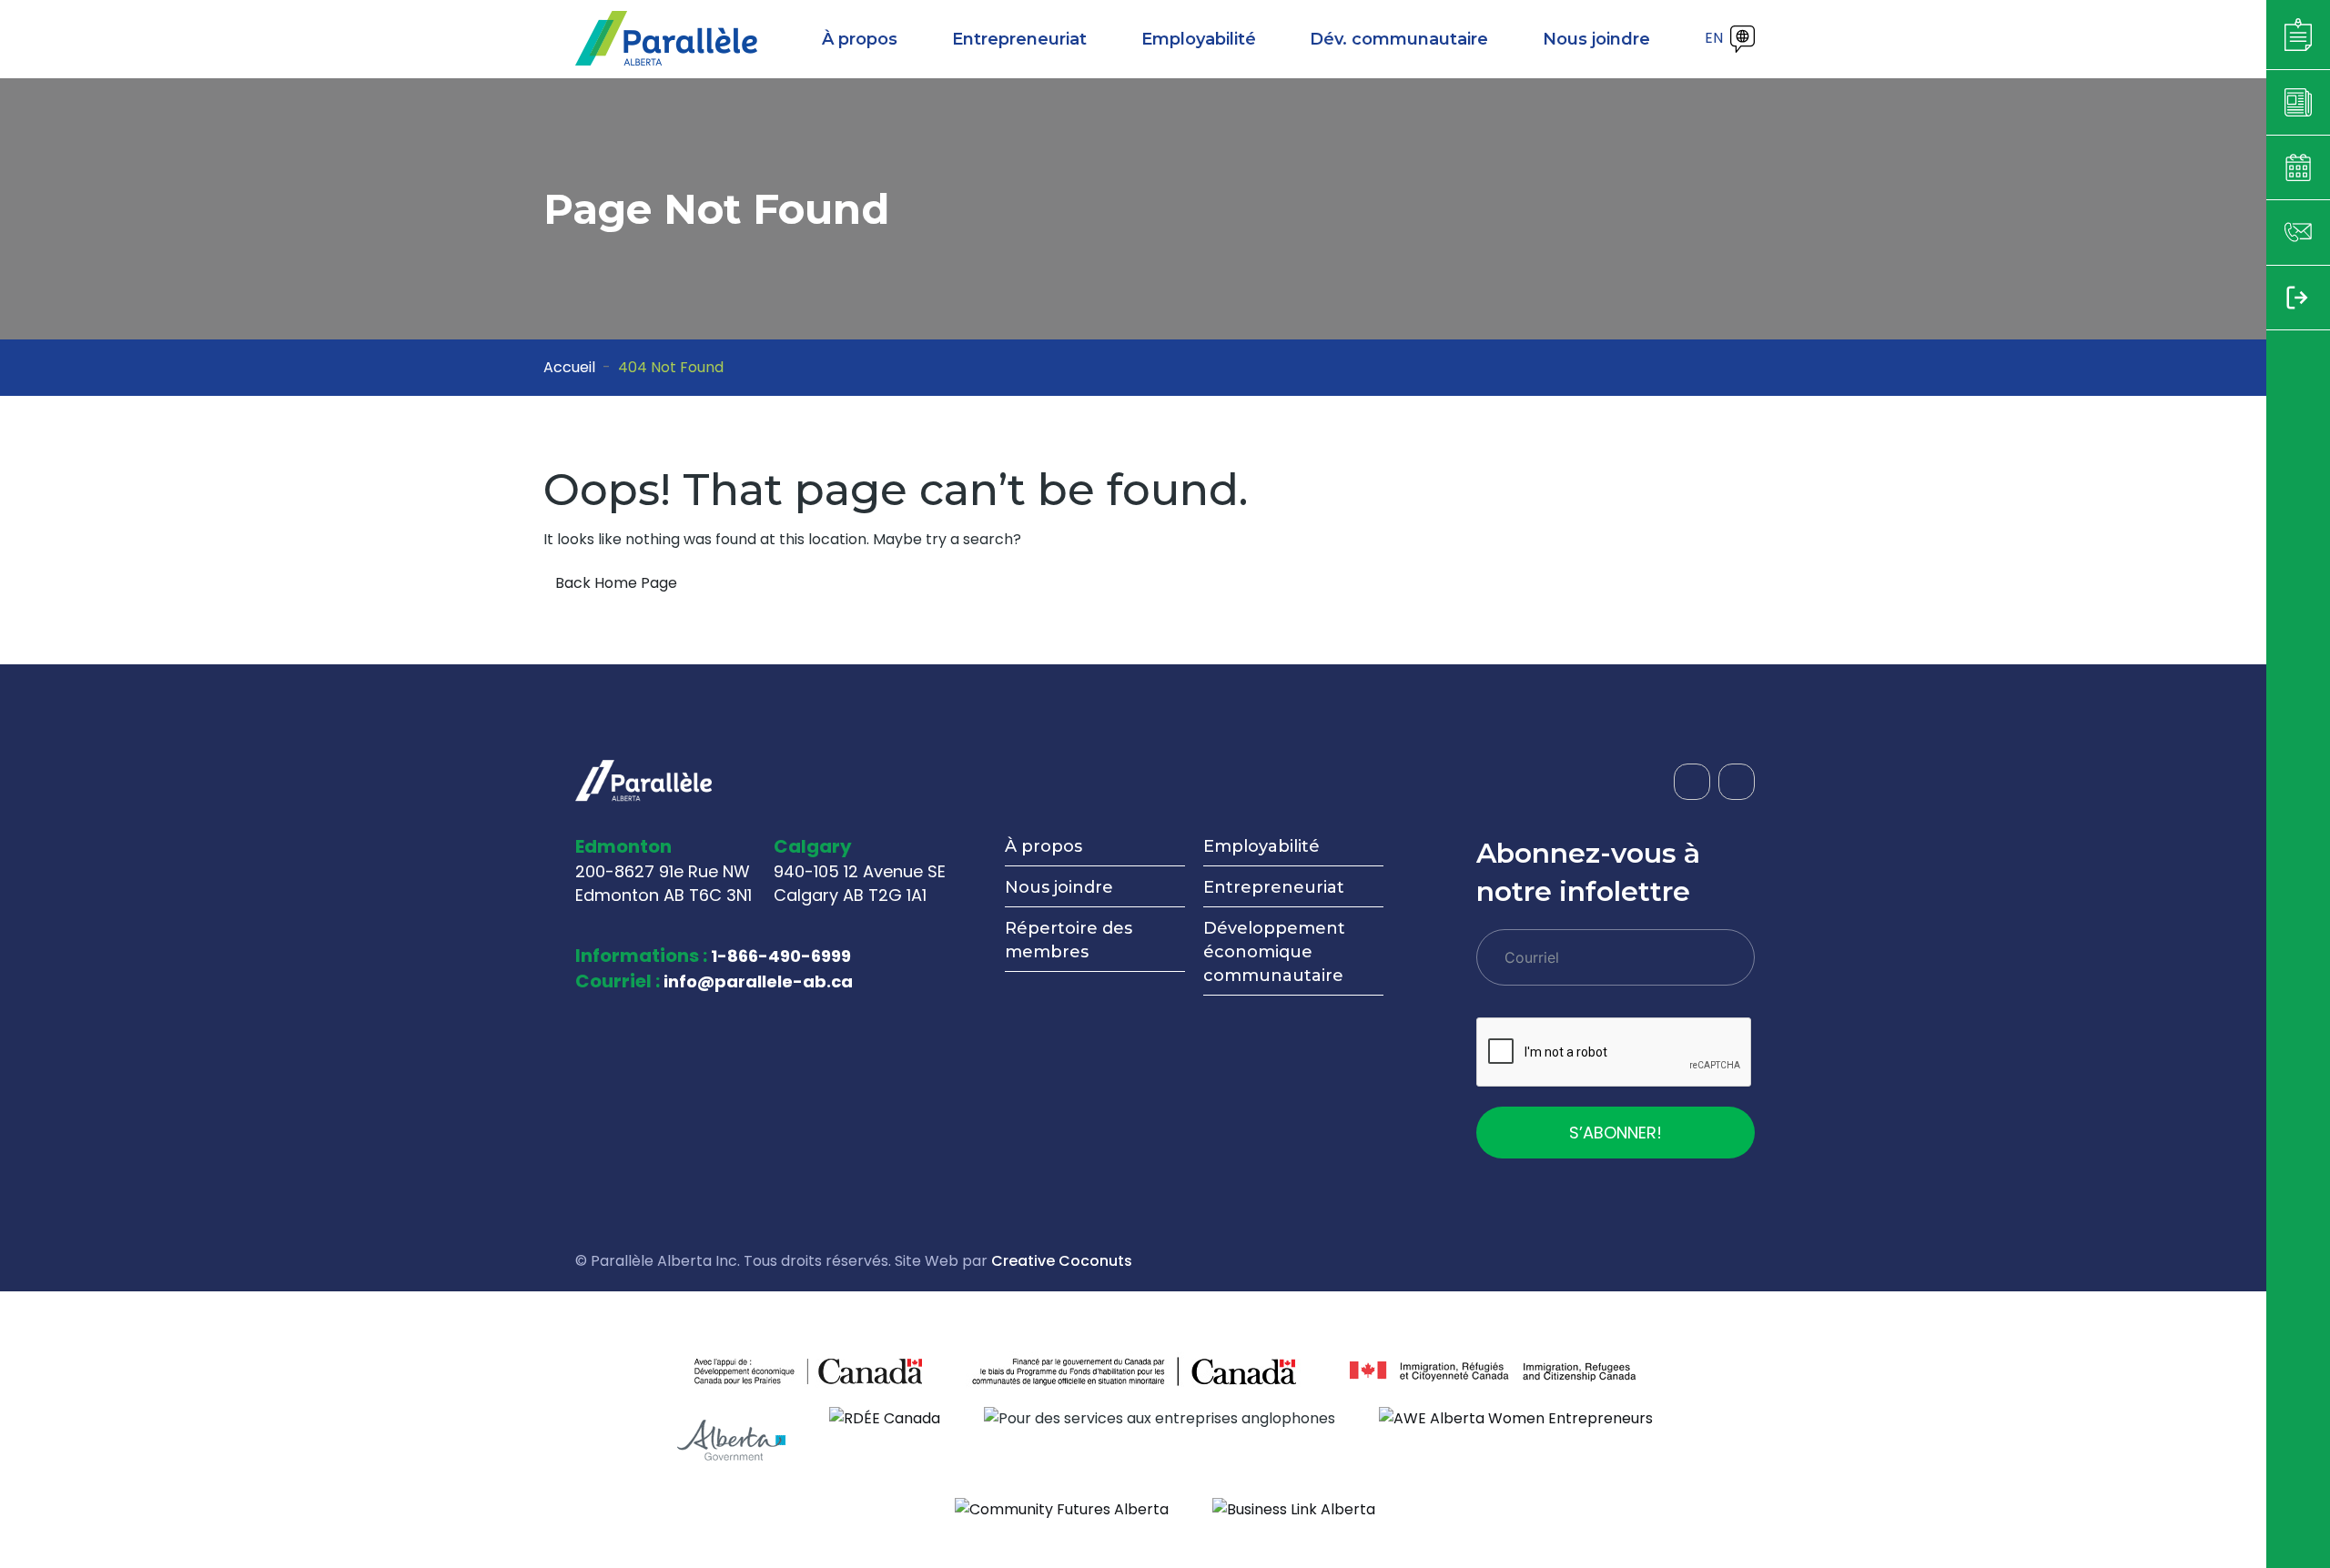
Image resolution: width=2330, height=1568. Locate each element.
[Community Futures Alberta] (1062, 1508)
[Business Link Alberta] (1294, 1508)
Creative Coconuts (1062, 1261)
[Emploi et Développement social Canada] (1136, 1371)
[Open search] (1681, 39)
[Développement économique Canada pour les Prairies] (751, 1371)
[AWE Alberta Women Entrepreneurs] (1516, 1417)
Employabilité (1261, 846)
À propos (1043, 846)
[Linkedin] (1737, 782)
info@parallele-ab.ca (758, 981)
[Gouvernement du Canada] (865, 1371)
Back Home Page (616, 583)
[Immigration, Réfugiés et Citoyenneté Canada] (1493, 1371)
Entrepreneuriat (1274, 887)
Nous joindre (1059, 887)
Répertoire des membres (1069, 940)
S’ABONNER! (1616, 1133)
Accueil (569, 367)
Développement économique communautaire (1274, 952)
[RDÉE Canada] (885, 1417)
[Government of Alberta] (731, 1440)
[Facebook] (1692, 782)
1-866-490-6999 (781, 956)
